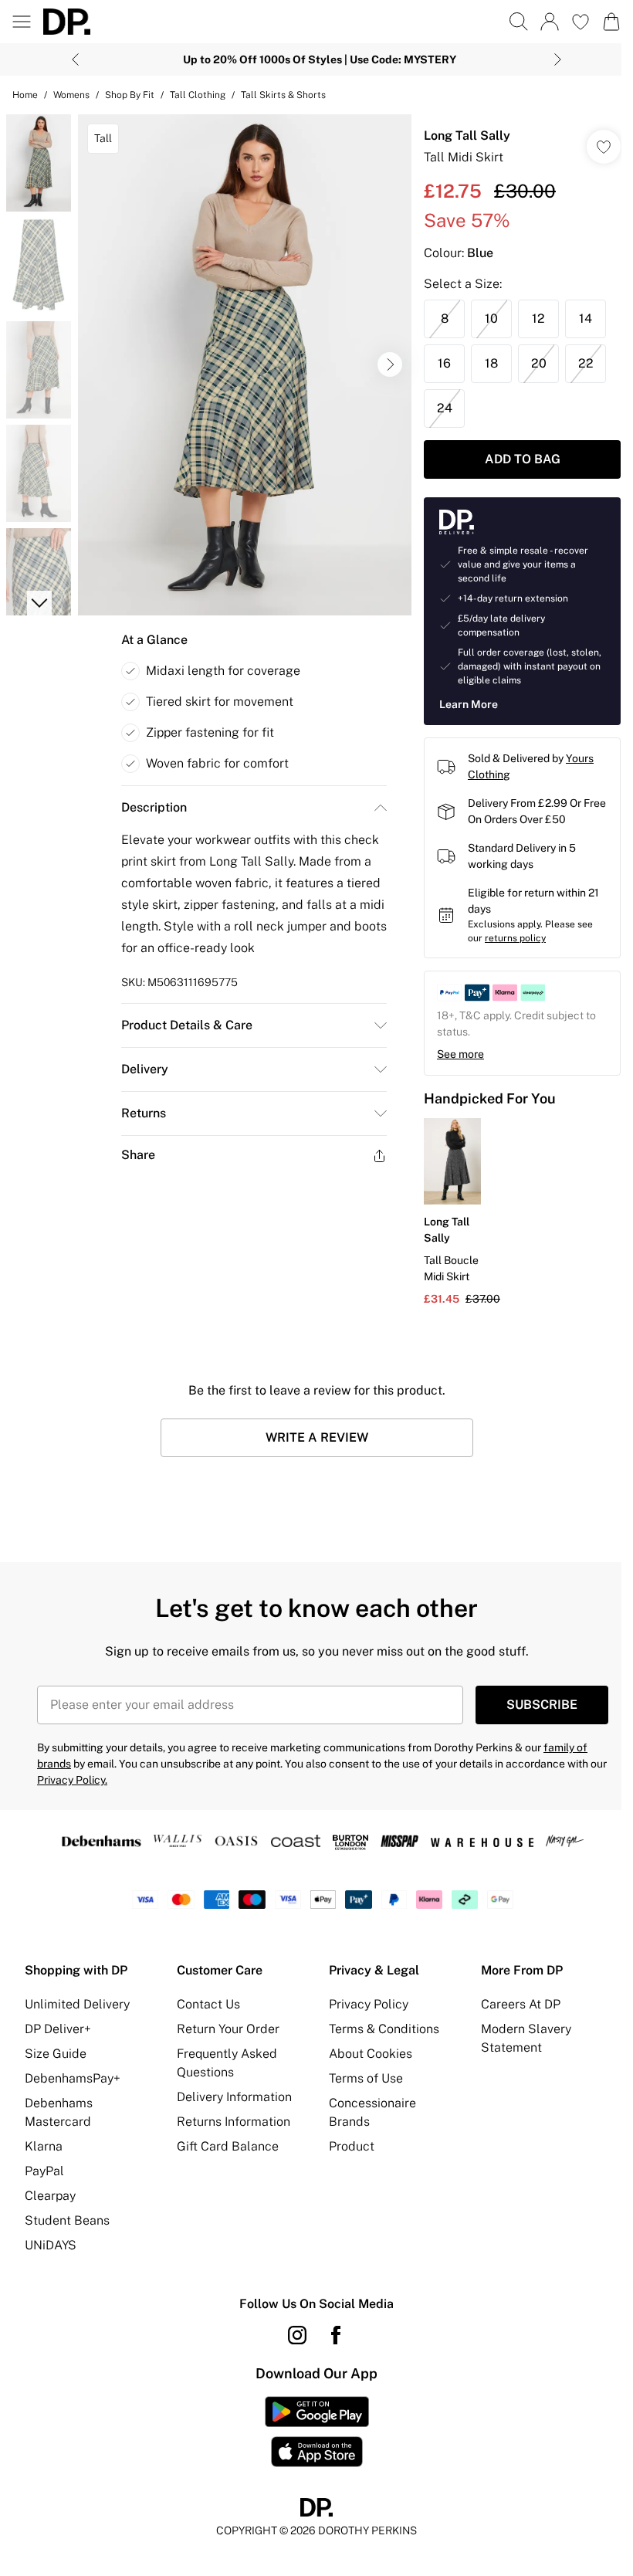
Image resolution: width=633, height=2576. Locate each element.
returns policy (515, 938)
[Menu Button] (22, 22)
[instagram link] (297, 2335)
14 (586, 319)
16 (444, 363)
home (25, 95)
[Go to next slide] (390, 364)
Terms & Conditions (384, 2029)
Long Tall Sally (467, 136)
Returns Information (234, 2122)
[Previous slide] (75, 59)
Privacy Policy (369, 2004)
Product (352, 2146)
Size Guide (56, 2054)
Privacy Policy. (72, 1780)
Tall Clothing (198, 95)
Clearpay (50, 2196)
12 (538, 319)
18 (491, 363)
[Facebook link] (336, 2335)
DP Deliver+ (58, 2029)
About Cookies (371, 2054)
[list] (245, 365)
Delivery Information (234, 2097)
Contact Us (208, 2004)
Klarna (44, 2146)
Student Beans (67, 2220)
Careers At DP (521, 2004)
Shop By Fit (130, 95)
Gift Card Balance (228, 2146)
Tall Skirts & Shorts (283, 95)
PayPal (44, 2171)
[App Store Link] (317, 2432)
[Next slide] (558, 59)
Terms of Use (366, 2078)
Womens (71, 95)
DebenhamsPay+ (73, 2078)
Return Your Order (228, 2029)
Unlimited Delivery (77, 2004)
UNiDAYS (51, 2245)
